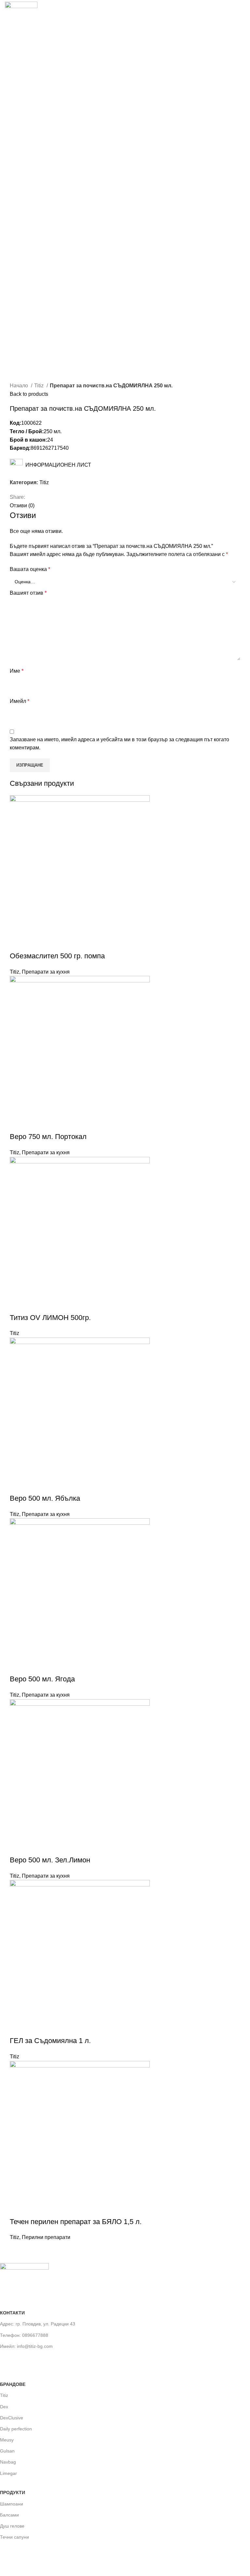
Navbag (8, 2462)
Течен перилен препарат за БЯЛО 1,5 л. (76, 2222)
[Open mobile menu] (243, 14)
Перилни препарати (46, 2237)
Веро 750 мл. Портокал (48, 1137)
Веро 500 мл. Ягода (42, 1679)
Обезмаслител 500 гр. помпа (57, 956)
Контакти (12, 2313)
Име (17, 671)
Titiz (40, 386)
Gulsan (7, 2451)
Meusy (7, 2440)
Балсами (9, 2515)
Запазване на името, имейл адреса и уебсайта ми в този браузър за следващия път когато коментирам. (119, 744)
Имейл (20, 701)
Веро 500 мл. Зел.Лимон (50, 1860)
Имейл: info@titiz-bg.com (26, 2346)
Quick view (18, 943)
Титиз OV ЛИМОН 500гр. (50, 1318)
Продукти (13, 2492)
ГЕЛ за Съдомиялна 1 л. (50, 2041)
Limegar (8, 2473)
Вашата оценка (30, 569)
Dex (4, 2407)
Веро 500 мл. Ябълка (45, 1498)
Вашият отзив (28, 593)
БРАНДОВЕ (13, 2384)
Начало (20, 386)
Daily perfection (16, 2429)
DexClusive (12, 2418)
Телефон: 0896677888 (24, 2335)
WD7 (60, 2563)
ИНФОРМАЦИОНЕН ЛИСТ (57, 465)
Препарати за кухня (46, 972)
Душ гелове (12, 2526)
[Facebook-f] (8, 2360)
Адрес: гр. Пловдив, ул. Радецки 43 (38, 2324)
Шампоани (12, 2504)
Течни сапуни (14, 2537)
